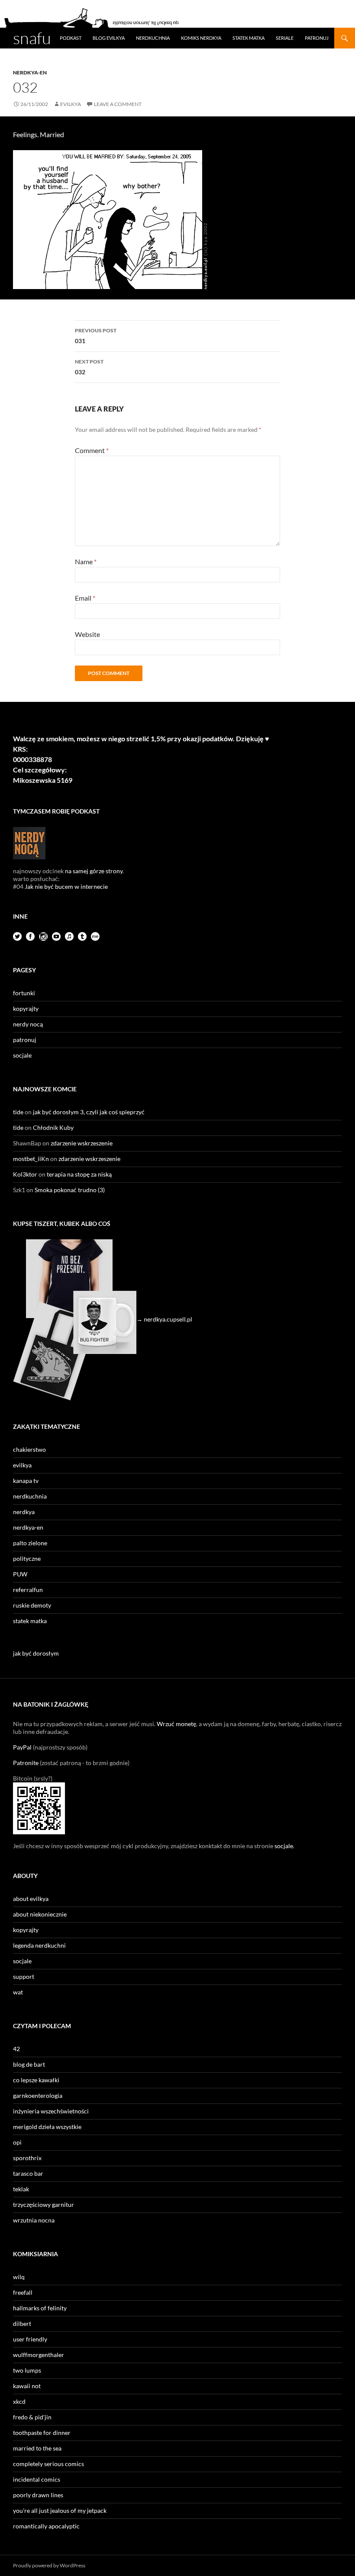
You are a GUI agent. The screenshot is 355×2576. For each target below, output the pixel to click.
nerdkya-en (30, 72)
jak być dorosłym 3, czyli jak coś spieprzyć (89, 1112)
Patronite (26, 1763)
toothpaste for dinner (42, 2433)
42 (16, 2049)
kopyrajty (26, 1008)
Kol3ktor (25, 1174)
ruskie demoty (32, 1605)
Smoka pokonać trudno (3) (70, 1190)
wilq (19, 2277)
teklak (21, 2189)
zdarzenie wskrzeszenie (82, 1143)
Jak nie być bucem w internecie (66, 886)
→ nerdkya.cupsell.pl (164, 1319)
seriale (285, 38)
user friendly (30, 2339)
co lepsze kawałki (36, 2080)
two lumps (27, 2370)
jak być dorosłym (36, 1653)
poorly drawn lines (38, 2495)
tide (18, 1112)
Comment (92, 450)
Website (87, 634)
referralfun (28, 1590)
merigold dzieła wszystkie (47, 2127)
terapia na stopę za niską (79, 1174)
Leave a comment (118, 104)
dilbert (22, 2324)
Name (86, 561)
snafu (32, 38)
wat (18, 1992)
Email (85, 598)
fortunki (24, 993)
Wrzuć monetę (176, 1724)
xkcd (19, 2401)
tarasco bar (28, 2173)
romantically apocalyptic (46, 2526)
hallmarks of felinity (40, 2308)
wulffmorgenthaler (39, 2355)
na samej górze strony (94, 871)
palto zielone (30, 1543)
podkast (71, 38)
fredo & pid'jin (32, 2417)
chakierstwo (29, 1449)
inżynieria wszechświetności (51, 2111)
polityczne (27, 1558)
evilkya (71, 104)
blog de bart (29, 2064)
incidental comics (37, 2479)
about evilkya (31, 1899)
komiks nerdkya (201, 38)
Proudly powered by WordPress (49, 2565)
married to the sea (37, 2448)
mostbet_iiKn (31, 1159)
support (24, 1976)
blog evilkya (109, 38)
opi (17, 2142)
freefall (23, 2292)
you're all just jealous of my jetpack (60, 2510)
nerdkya (24, 1512)
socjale (22, 1055)
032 (89, 367)
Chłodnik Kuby (53, 1127)
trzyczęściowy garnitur (44, 2205)
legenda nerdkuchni (39, 1945)
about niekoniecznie (40, 1914)
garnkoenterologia (38, 2095)
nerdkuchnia (153, 38)
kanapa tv (26, 1481)
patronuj (317, 38)
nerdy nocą (28, 1024)
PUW (20, 1574)
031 (96, 336)
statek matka (248, 38)
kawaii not (27, 2386)
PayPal (22, 1747)
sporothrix (27, 2158)
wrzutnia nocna (34, 2220)
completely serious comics (48, 2464)
